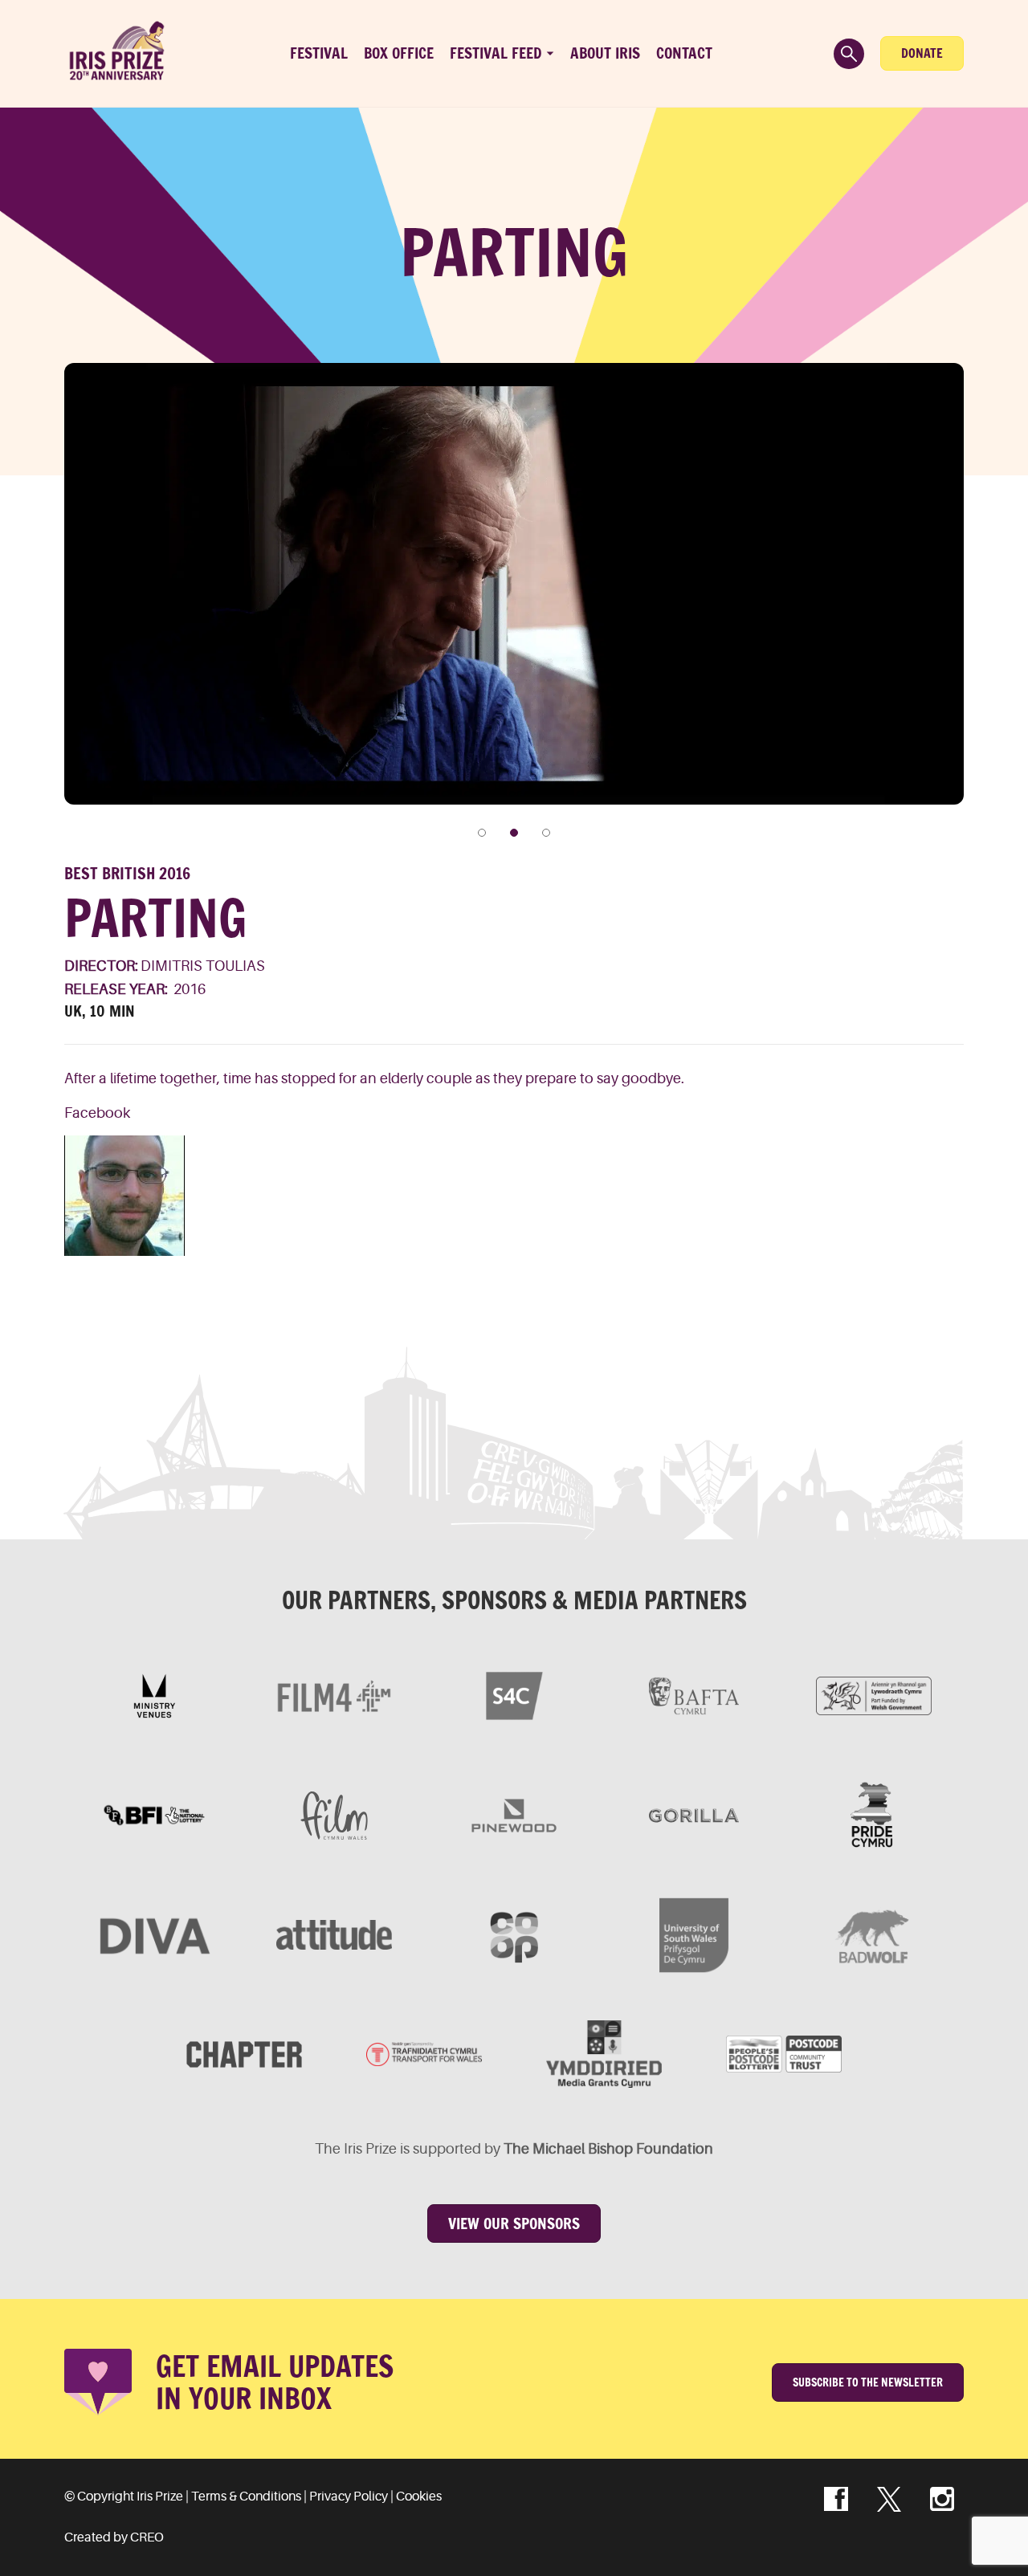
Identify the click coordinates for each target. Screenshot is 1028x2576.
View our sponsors (514, 2223)
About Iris (605, 53)
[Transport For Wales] (424, 2054)
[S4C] (514, 1696)
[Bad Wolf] (874, 1935)
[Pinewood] (514, 1816)
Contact (684, 53)
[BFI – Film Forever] (154, 1816)
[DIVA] (154, 1935)
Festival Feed (496, 53)
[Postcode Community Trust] (784, 2054)
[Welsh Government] (874, 1696)
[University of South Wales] (694, 1935)
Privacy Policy (349, 2497)
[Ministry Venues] (154, 1696)
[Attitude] (334, 1935)
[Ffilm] (334, 1816)
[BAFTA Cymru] (694, 1696)
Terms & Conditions (246, 2497)
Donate (922, 53)
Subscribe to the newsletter (868, 2382)
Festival (319, 53)
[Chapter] (244, 2054)
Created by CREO (114, 2537)
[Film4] (334, 1696)
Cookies (419, 2497)
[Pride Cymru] (874, 1816)
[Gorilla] (694, 1816)
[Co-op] (514, 1935)
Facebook (97, 1113)
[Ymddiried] (604, 2054)
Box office (399, 53)
